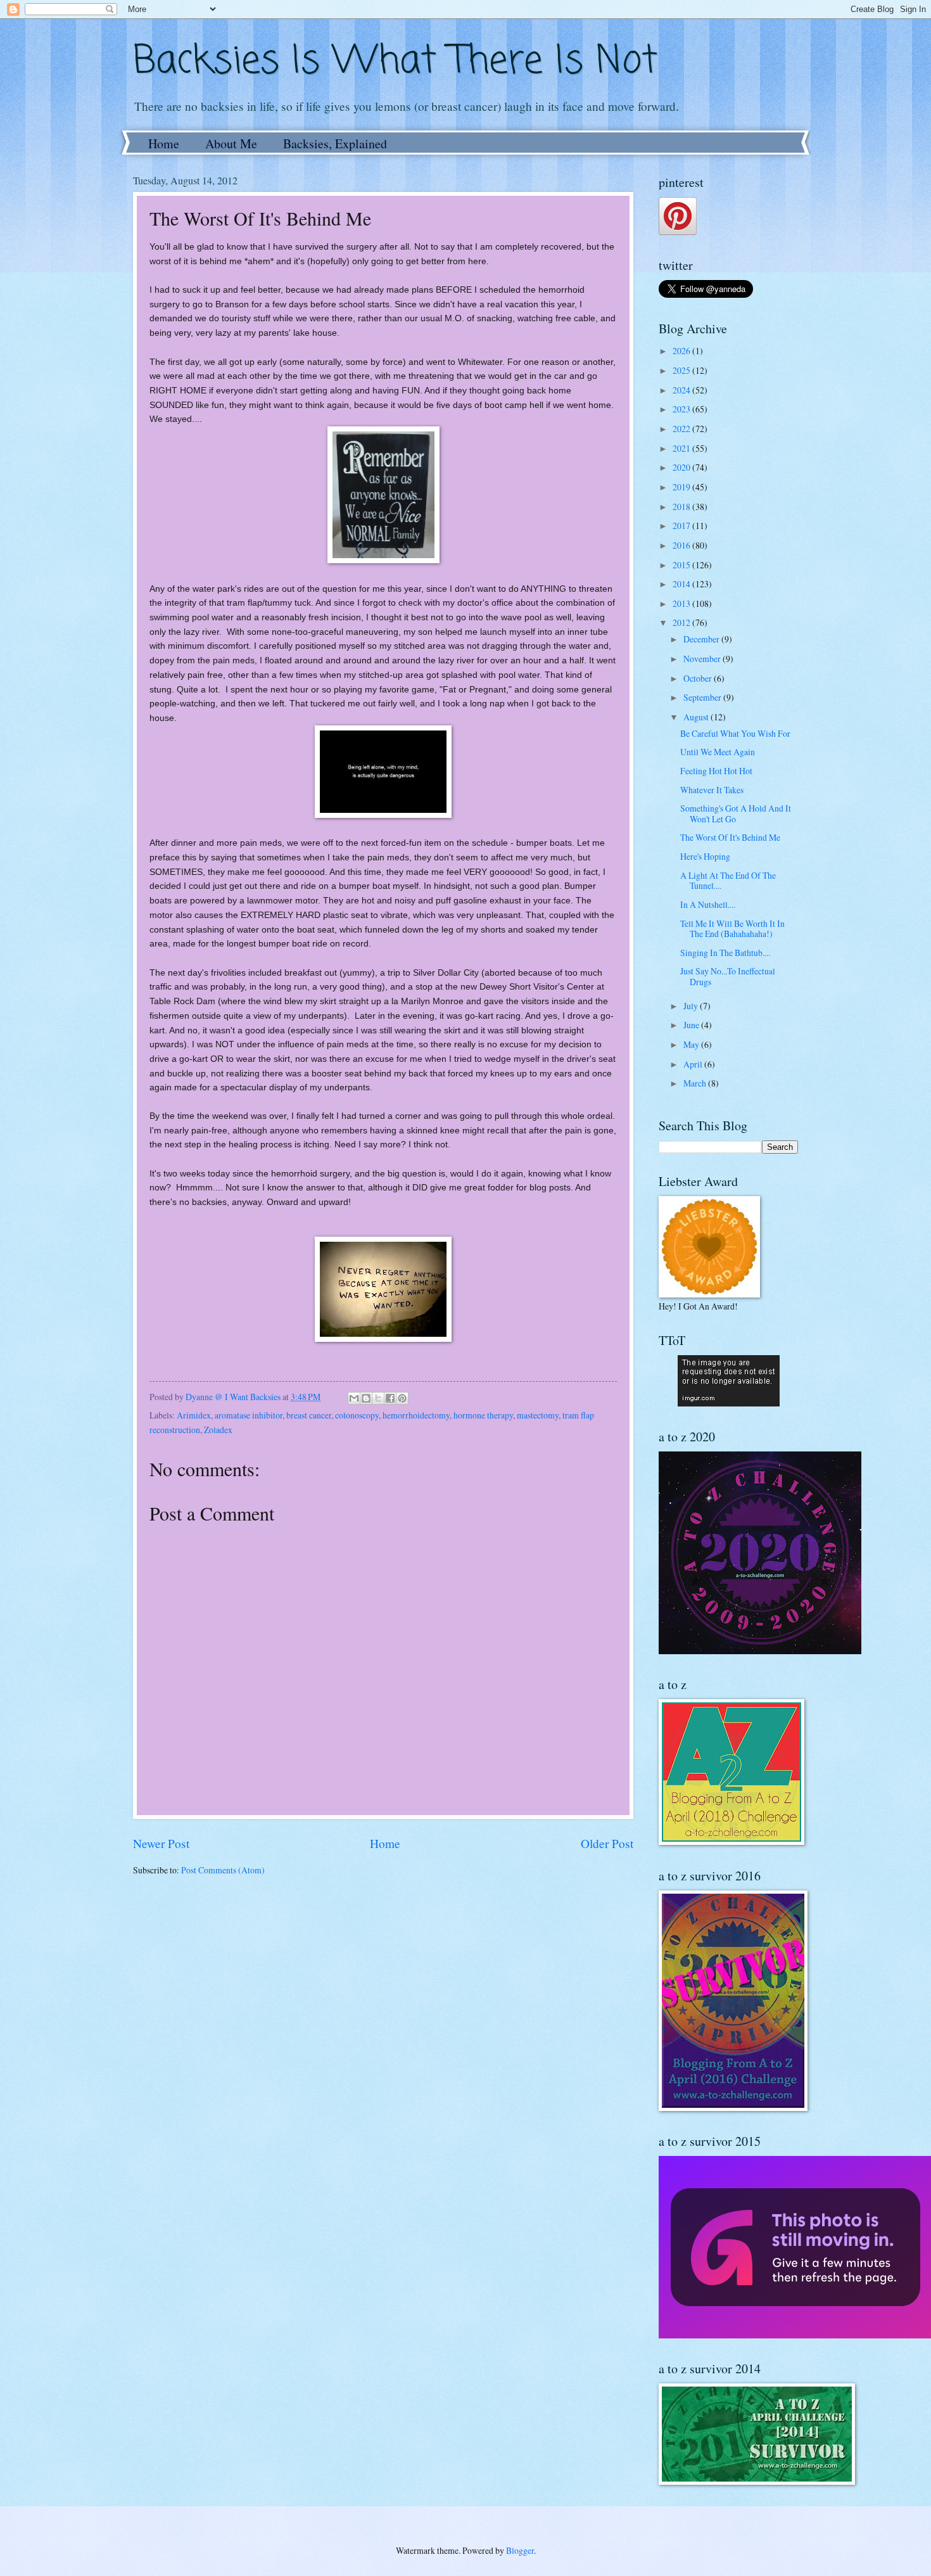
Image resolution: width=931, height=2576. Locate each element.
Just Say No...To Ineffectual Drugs (728, 976)
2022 (682, 429)
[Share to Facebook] (390, 1398)
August (697, 717)
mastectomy (538, 1415)
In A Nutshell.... (708, 904)
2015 (682, 565)
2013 (682, 603)
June (692, 1025)
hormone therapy (483, 1415)
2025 (682, 370)
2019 (682, 487)
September (703, 697)
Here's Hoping (705, 856)
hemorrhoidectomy (416, 1415)
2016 (682, 545)
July (692, 1006)
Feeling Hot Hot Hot (716, 771)
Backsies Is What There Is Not (395, 62)
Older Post (607, 1843)
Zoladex (218, 1430)
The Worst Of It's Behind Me (730, 837)
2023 (682, 409)
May (692, 1044)
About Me (231, 143)
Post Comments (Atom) (223, 1870)
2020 (682, 467)
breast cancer (309, 1415)
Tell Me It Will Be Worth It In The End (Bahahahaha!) (732, 929)
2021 (682, 448)
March (696, 1083)
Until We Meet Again (718, 752)
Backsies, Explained (335, 143)
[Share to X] (378, 1398)
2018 (682, 507)
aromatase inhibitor (249, 1415)
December (702, 639)
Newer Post (161, 1843)
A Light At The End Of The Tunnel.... (728, 881)
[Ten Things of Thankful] (729, 1403)
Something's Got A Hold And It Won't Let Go (736, 813)
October (699, 678)
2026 (682, 351)
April (694, 1064)
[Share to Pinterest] (402, 1398)
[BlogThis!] (366, 1398)
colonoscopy (357, 1415)
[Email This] (354, 1398)
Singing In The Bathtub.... (725, 953)
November (703, 659)
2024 (682, 390)
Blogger (520, 2550)
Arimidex (194, 1415)
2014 (682, 584)
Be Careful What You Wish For (735, 733)
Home (164, 143)
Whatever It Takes (712, 790)
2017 (682, 526)
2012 (682, 622)
